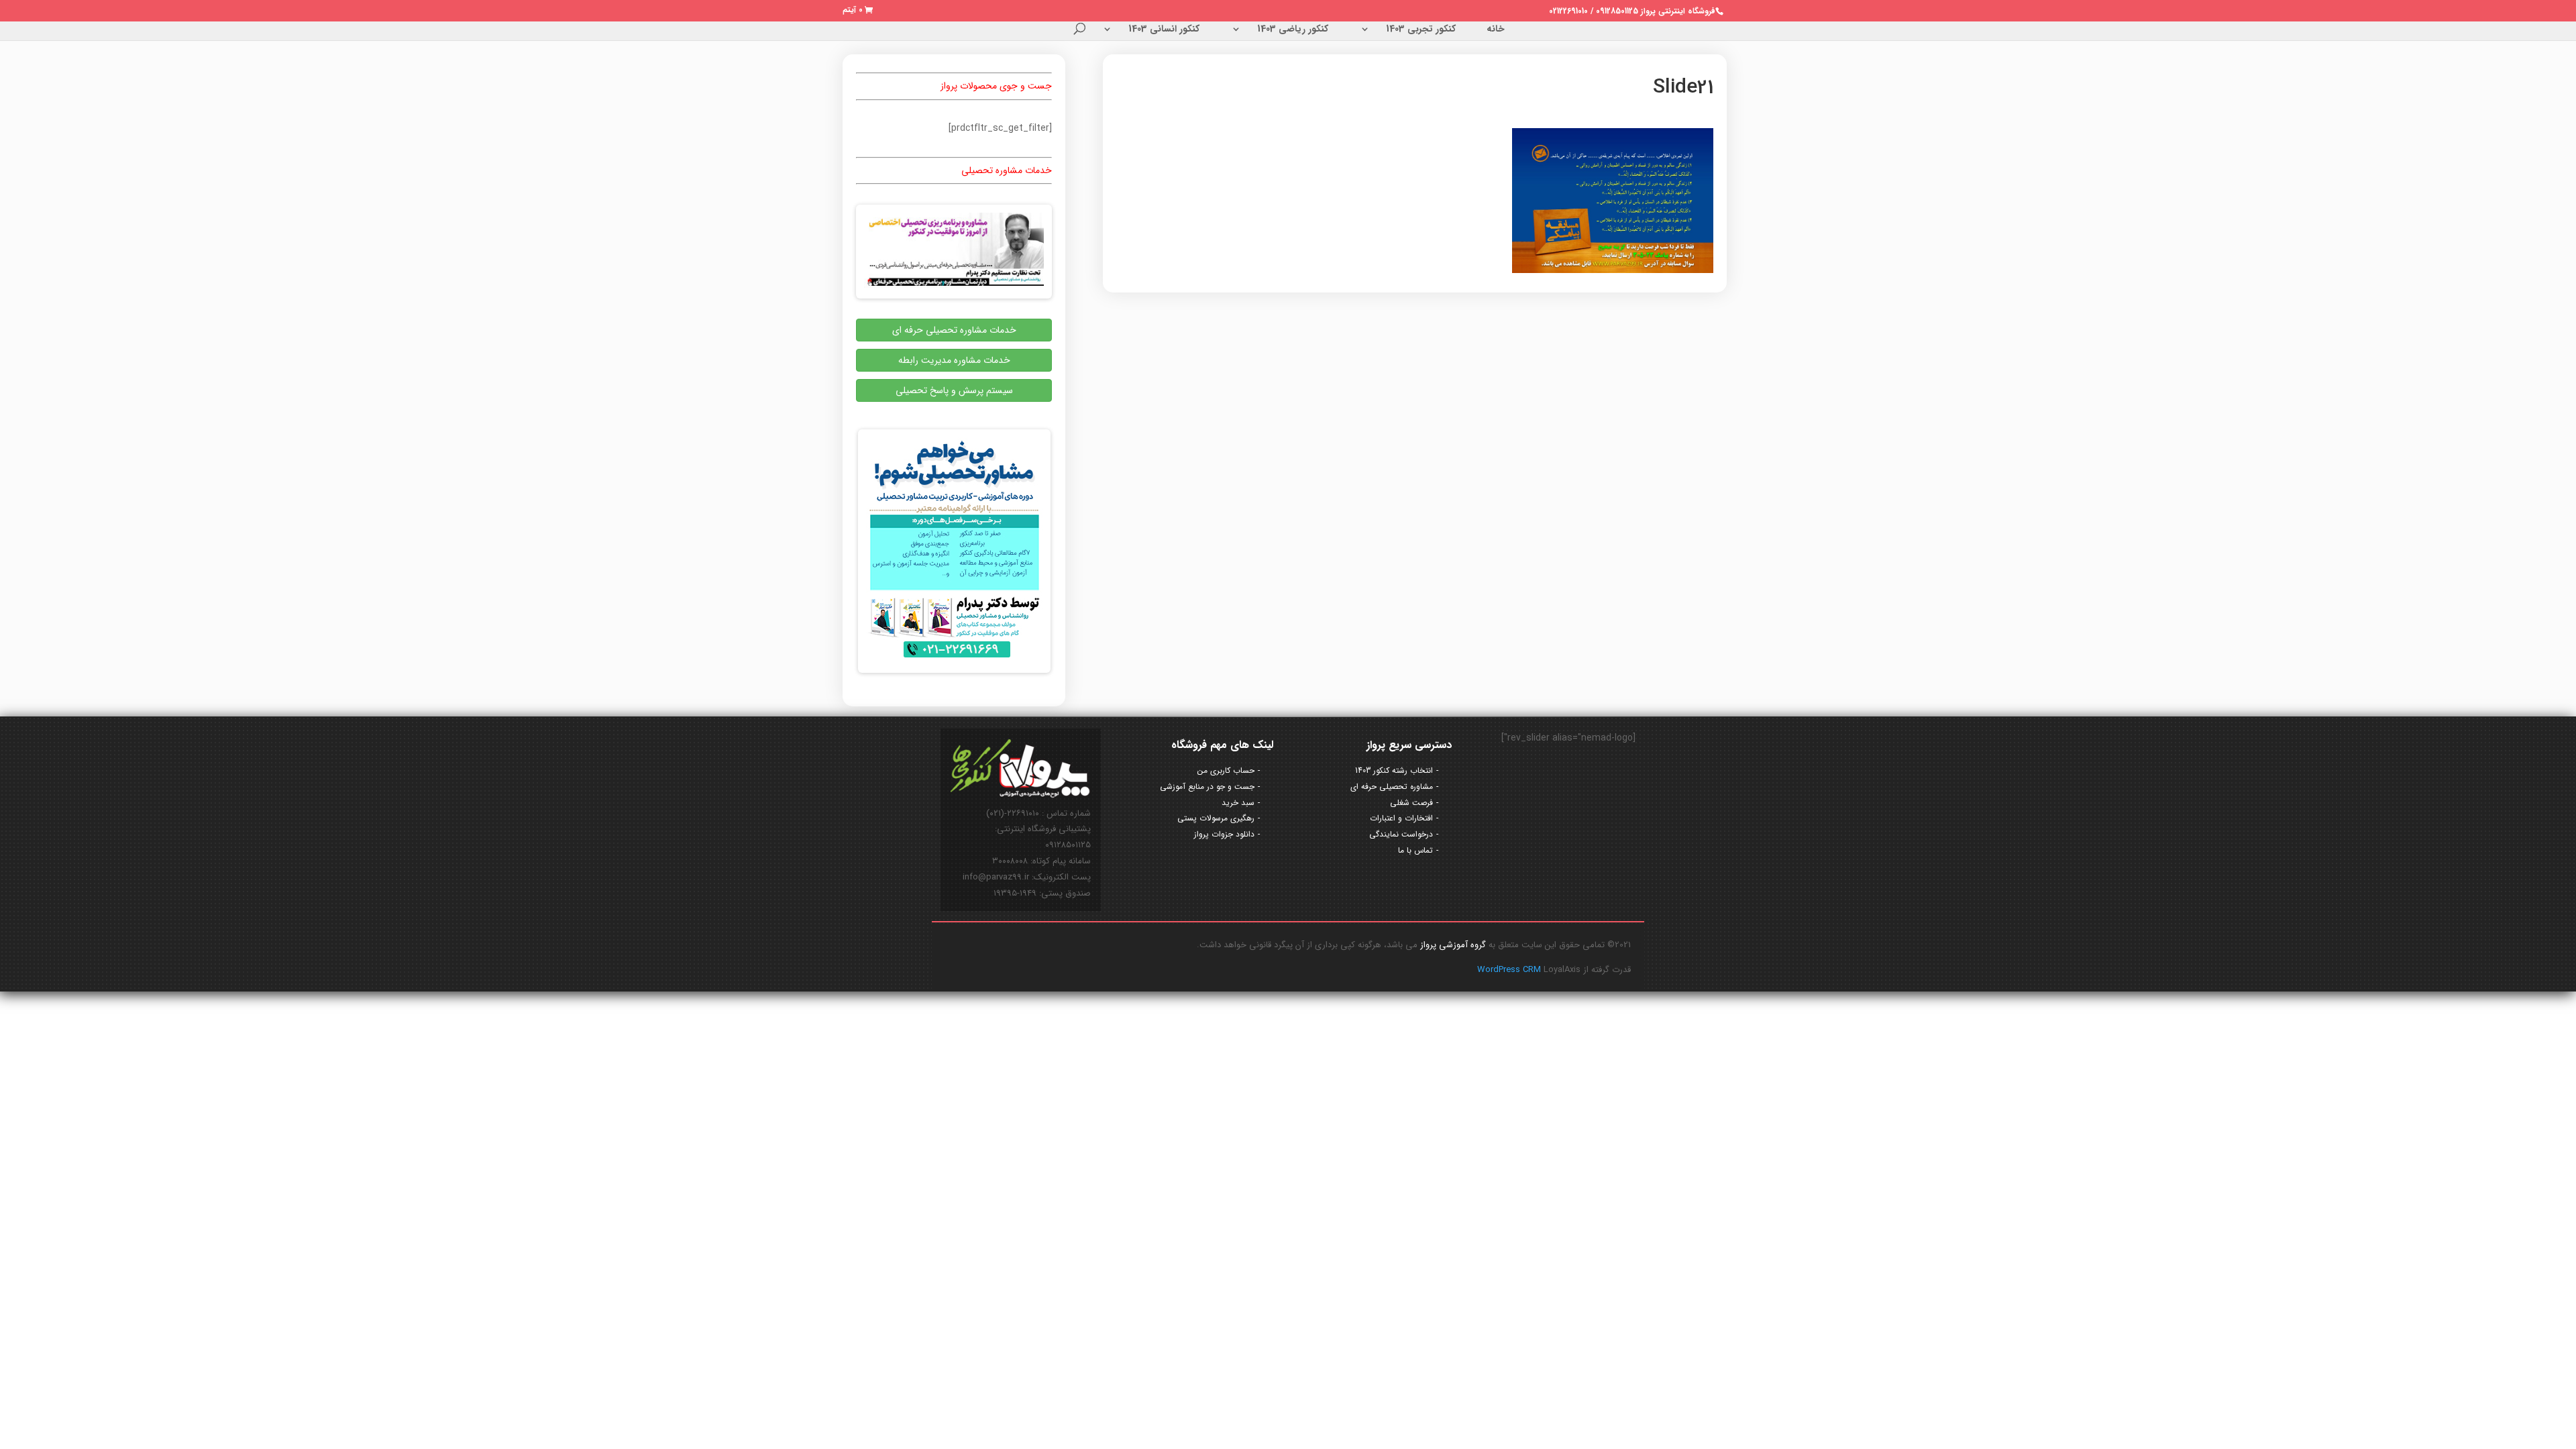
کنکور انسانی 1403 (1164, 30)
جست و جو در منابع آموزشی (1207, 787)
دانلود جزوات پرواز (1224, 834)
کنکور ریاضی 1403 (1293, 30)
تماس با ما (1415, 850)
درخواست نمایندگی (1401, 834)
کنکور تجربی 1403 (1421, 30)
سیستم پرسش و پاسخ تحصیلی (954, 390)
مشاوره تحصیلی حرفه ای (1392, 787)
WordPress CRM (1510, 970)
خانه (1496, 30)
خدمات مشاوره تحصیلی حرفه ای (954, 330)
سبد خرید (1238, 803)
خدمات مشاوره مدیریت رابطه (954, 360)
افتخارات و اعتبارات (1401, 818)
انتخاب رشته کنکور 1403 (1394, 770)
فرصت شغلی (1411, 803)
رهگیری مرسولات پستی (1216, 818)
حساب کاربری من (1226, 770)
